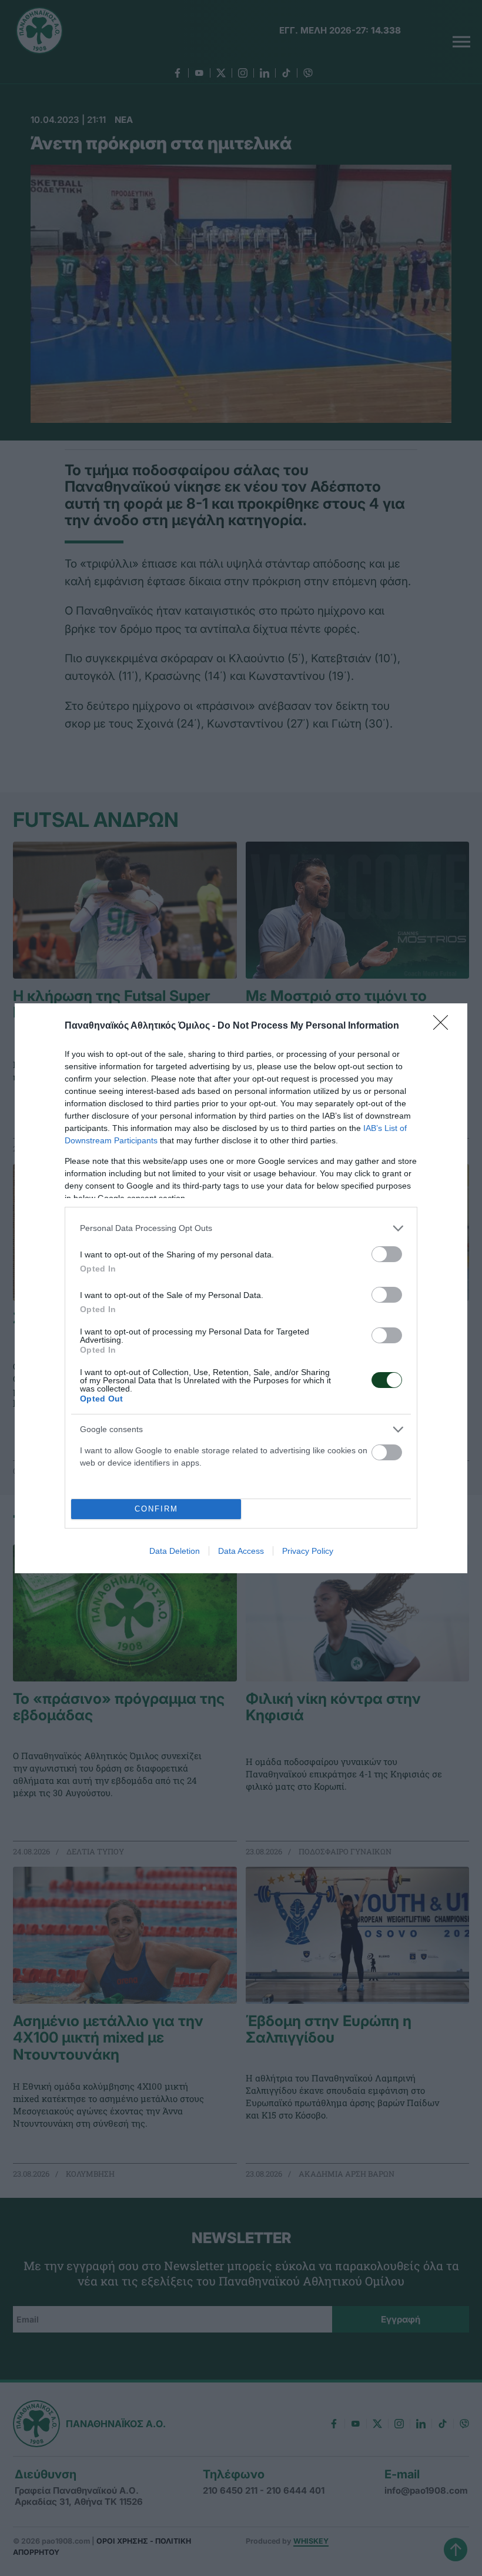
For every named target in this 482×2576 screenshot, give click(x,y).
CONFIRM (156, 1509)
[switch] (387, 1254)
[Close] (444, 1026)
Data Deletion (175, 1551)
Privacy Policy (308, 1551)
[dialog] (241, 1288)
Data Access (241, 1551)
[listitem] (241, 1228)
